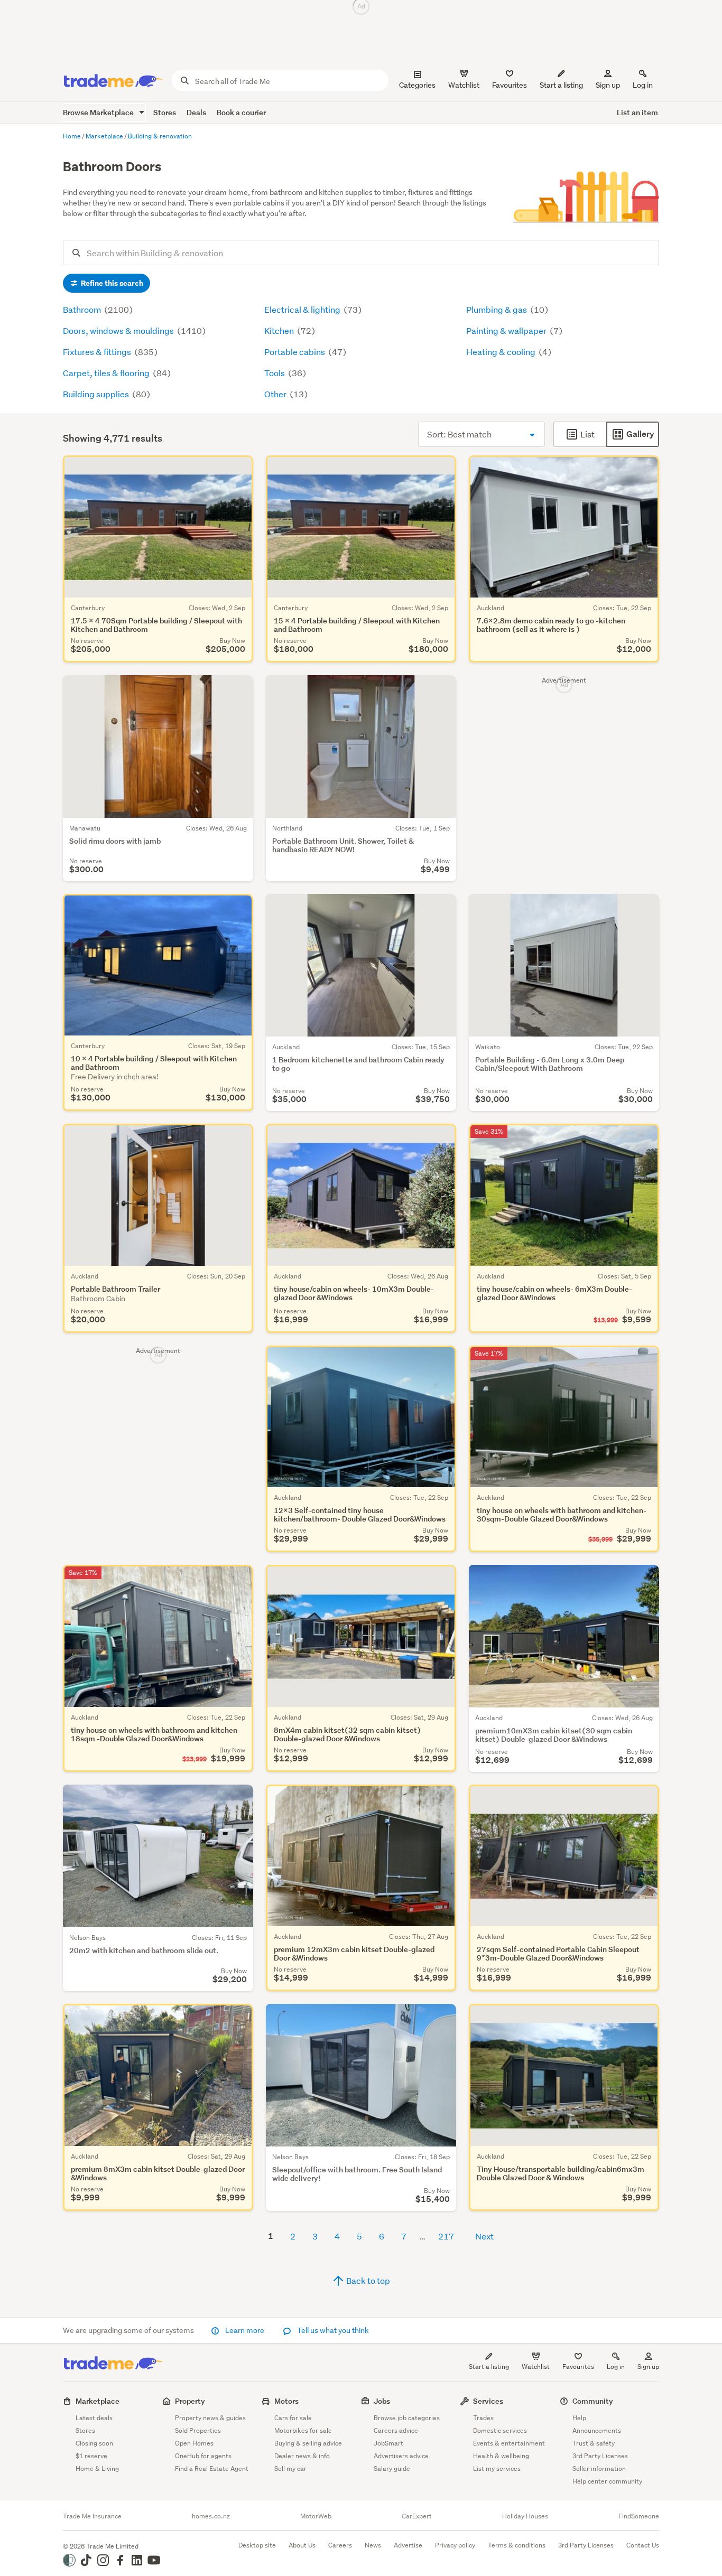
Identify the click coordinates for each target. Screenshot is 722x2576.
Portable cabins (295, 352)
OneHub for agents (203, 2456)
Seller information (599, 2468)
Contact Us (643, 2545)
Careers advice (396, 2430)
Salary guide (392, 2468)
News (373, 2545)
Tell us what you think (332, 2330)
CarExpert (417, 2516)
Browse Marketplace (99, 112)
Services (488, 2401)
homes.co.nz (211, 2516)
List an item (637, 112)
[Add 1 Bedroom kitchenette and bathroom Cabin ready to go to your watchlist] (441, 909)
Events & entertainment (509, 2443)
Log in (643, 85)
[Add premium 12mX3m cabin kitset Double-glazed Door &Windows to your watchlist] (441, 1799)
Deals (196, 112)
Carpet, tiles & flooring (107, 373)
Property (190, 2401)
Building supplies (97, 394)
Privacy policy (455, 2545)
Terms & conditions (517, 2545)
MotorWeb (316, 2516)
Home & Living (97, 2468)
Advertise (408, 2545)
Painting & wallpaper (507, 330)
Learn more (245, 2330)
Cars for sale (293, 2418)
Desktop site (257, 2545)
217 (446, 2236)
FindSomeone (639, 2516)
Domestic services (500, 2430)
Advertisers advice (401, 2456)
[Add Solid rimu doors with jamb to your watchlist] (238, 690)
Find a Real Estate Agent (212, 2468)
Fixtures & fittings (98, 352)
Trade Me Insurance (92, 2516)
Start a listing (489, 2367)
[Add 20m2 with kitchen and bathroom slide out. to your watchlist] (238, 1799)
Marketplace (98, 2401)
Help (579, 2418)
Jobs (382, 2401)
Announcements (597, 2430)
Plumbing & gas (497, 309)
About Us (302, 2545)
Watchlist (536, 2367)
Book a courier (241, 112)
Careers (340, 2545)
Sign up (608, 85)
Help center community (607, 2481)
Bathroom (83, 309)
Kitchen (280, 330)
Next (484, 2236)
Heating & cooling (502, 352)
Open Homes (194, 2443)
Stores (165, 112)
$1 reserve (91, 2456)
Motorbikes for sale (303, 2430)
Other (276, 394)
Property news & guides (210, 2418)
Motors (286, 2401)
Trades (483, 2418)
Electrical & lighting (303, 309)
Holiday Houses (525, 2516)
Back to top (367, 2280)
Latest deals (94, 2418)
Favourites (578, 2367)
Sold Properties (198, 2430)
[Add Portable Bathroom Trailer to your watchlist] (238, 1138)
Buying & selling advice (308, 2443)
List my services (497, 2468)
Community (593, 2401)
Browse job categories (407, 2418)
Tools (275, 373)
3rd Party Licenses (600, 2456)
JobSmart (388, 2443)
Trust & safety (594, 2443)
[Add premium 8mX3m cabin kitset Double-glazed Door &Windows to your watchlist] (238, 2019)
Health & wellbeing (501, 2456)
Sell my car (290, 2468)
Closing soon (94, 2443)
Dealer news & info (302, 2456)
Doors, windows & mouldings (119, 330)
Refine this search (111, 283)
